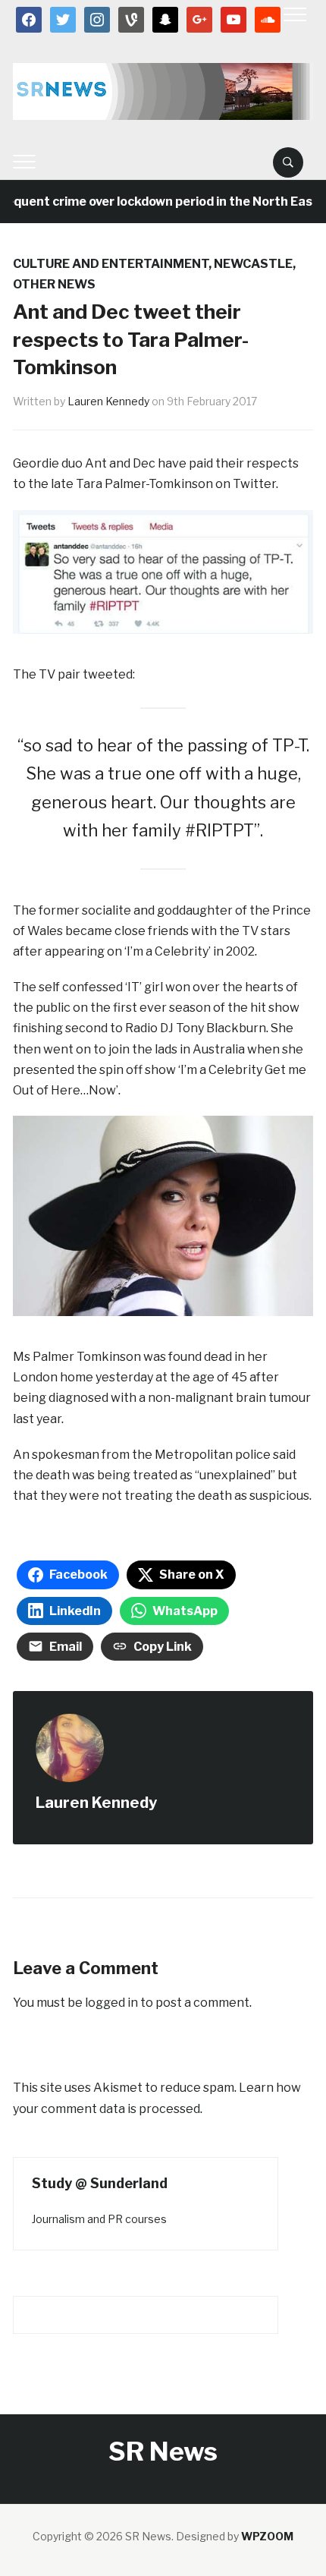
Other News (54, 284)
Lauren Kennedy (108, 401)
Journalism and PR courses (99, 2219)
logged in (111, 2003)
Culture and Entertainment (111, 264)
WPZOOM (267, 2536)
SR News (163, 2451)
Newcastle (253, 264)
